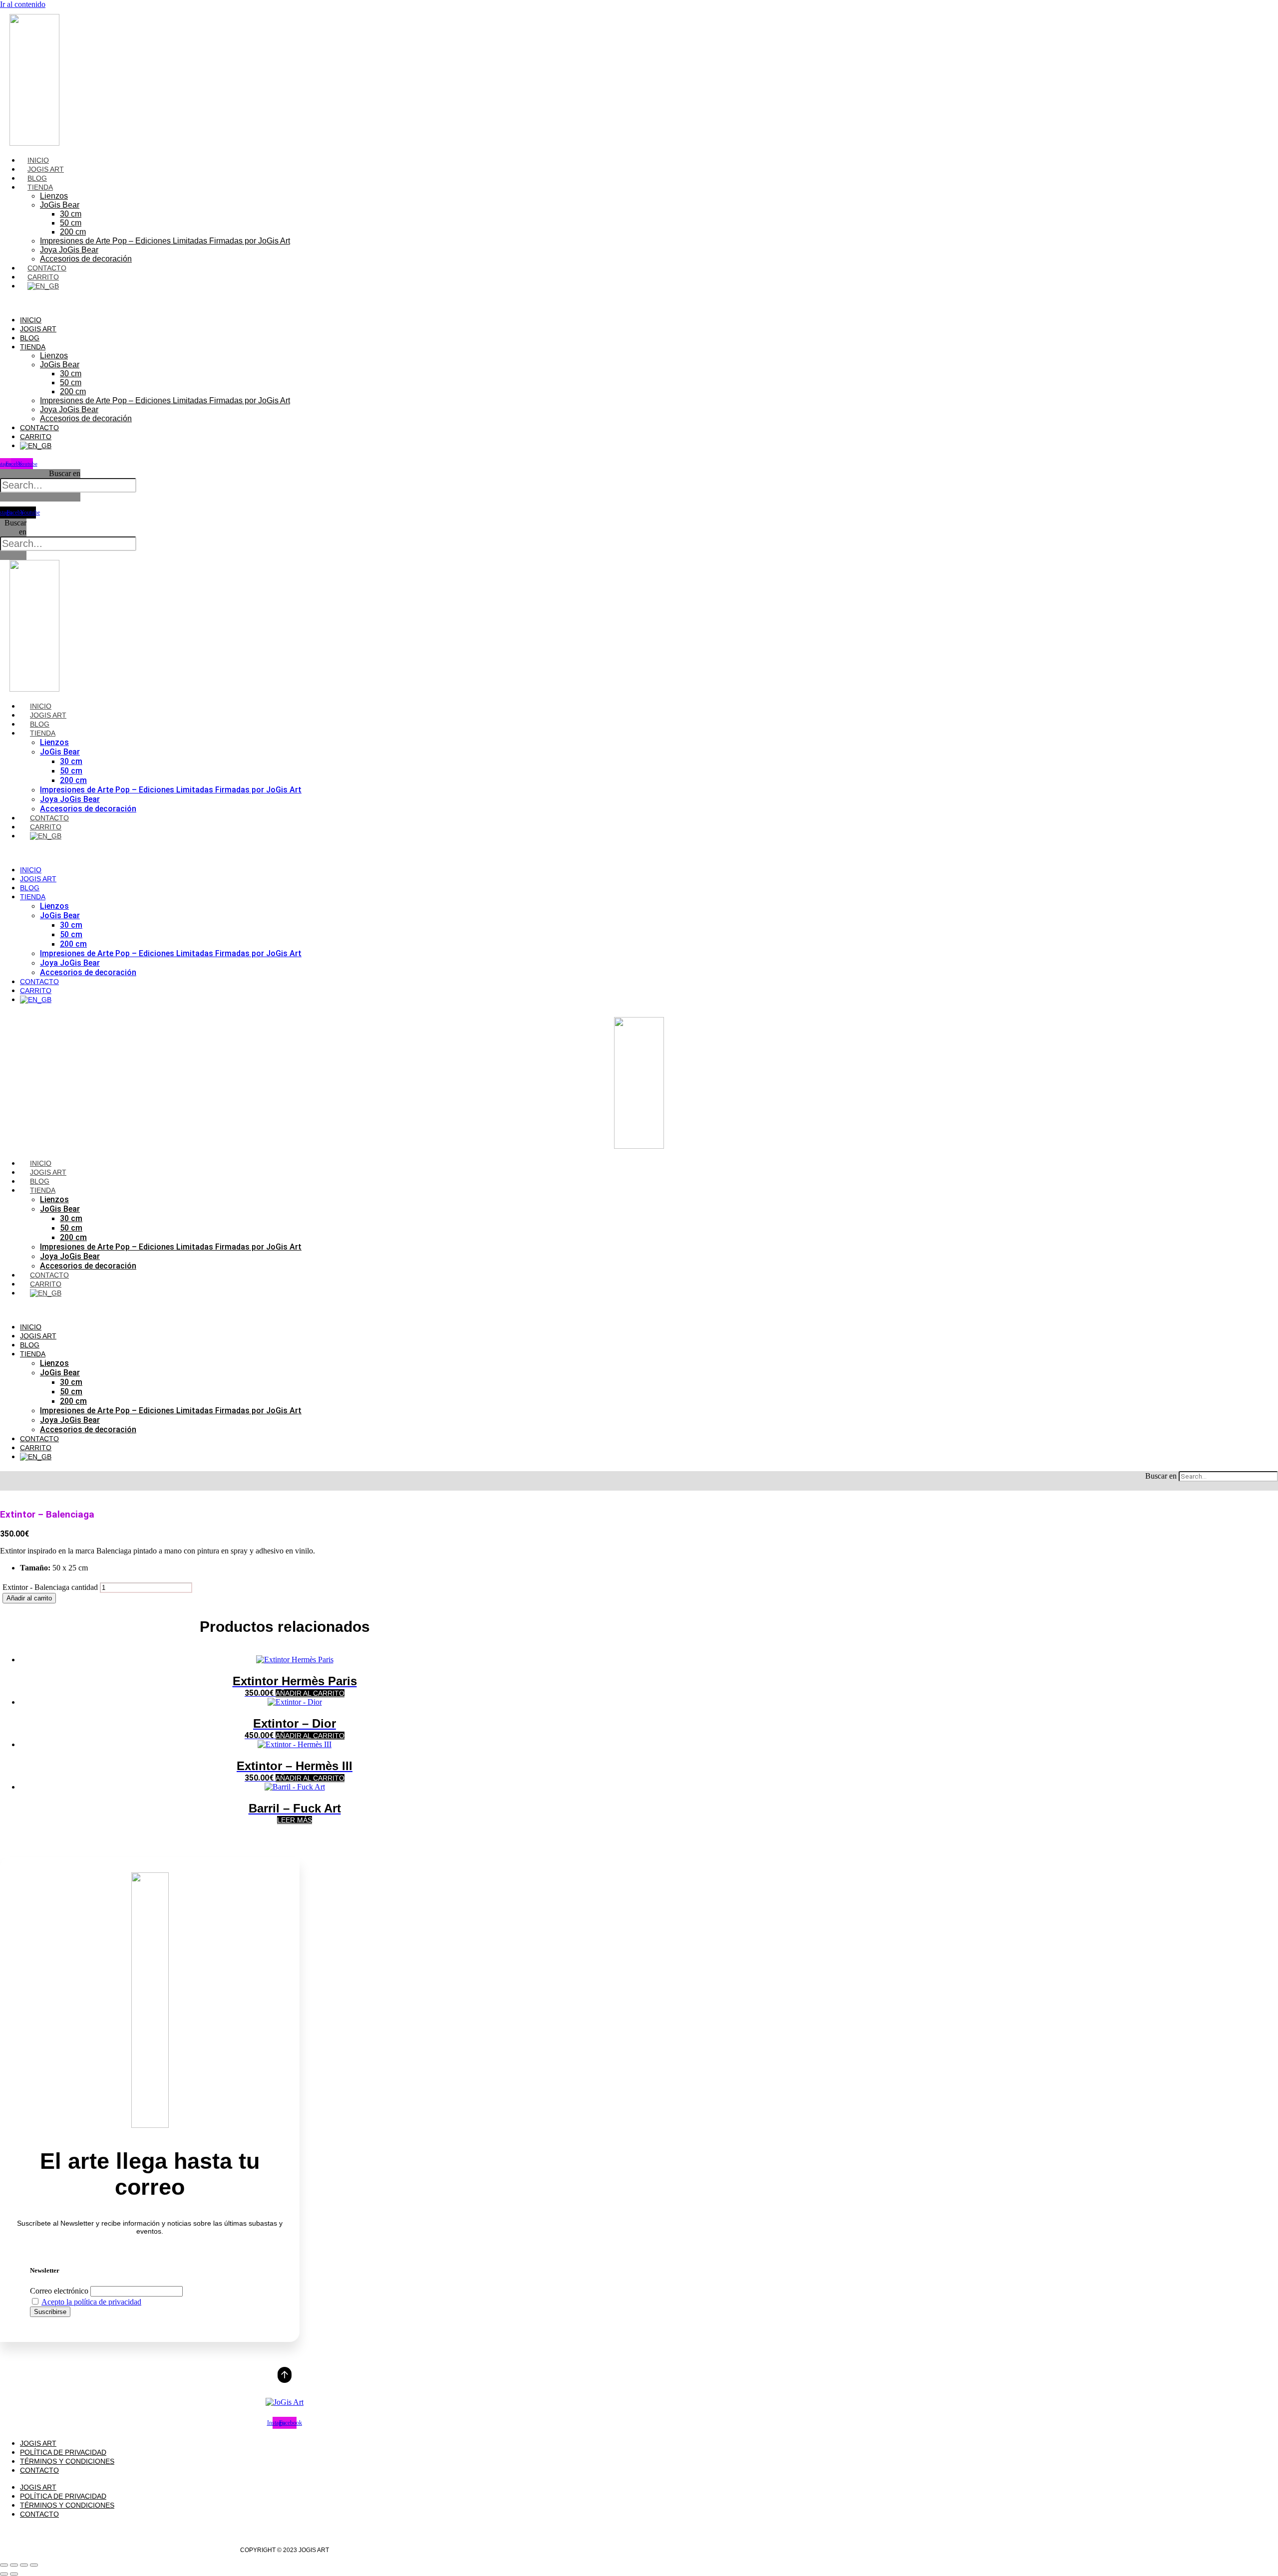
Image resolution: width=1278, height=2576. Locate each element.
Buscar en (65, 473)
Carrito (43, 277)
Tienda (40, 187)
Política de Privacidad (63, 2452)
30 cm (71, 214)
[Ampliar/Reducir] (4, 2565)
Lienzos (54, 196)
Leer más (295, 1820)
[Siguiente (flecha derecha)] (14, 2574)
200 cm (73, 232)
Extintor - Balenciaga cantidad (50, 1587)
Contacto (47, 268)
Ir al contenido (23, 4)
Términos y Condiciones (67, 2461)
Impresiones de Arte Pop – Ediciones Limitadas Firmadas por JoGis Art (165, 241)
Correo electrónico (59, 2291)
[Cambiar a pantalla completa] (14, 2565)
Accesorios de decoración (86, 259)
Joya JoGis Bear (69, 250)
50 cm (71, 223)
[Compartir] (24, 2565)
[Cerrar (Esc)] (34, 2565)
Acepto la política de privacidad (91, 2302)
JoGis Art (46, 169)
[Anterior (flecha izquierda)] (4, 2574)
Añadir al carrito (29, 1598)
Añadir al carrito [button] (310, 1693)
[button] (208, 303)
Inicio (38, 160)
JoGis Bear (60, 205)
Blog (37, 178)
